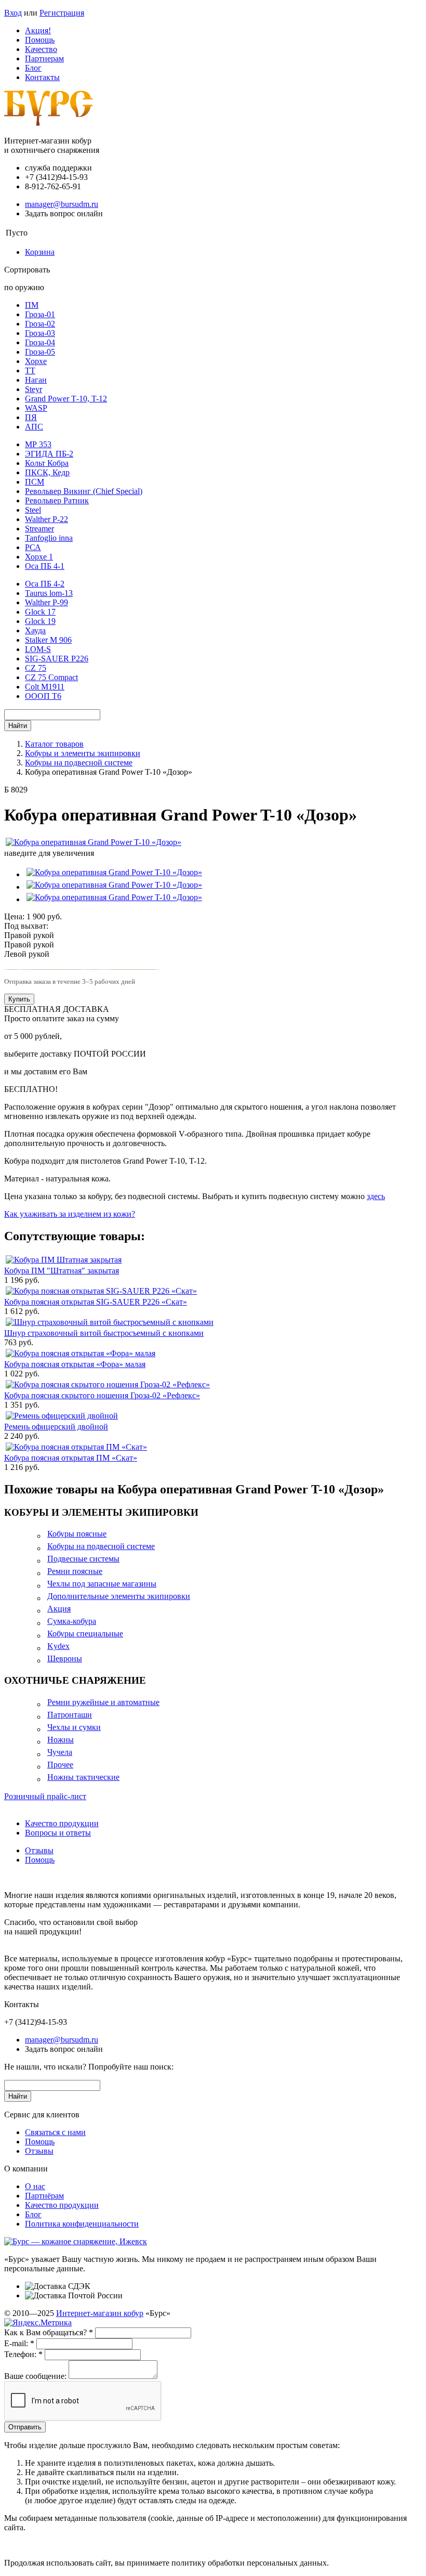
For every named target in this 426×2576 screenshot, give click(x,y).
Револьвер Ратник (57, 500)
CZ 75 (36, 668)
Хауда (35, 630)
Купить (19, 999)
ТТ (30, 370)
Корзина (40, 252)
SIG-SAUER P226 (57, 659)
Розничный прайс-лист (45, 1796)
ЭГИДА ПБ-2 (49, 454)
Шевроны (65, 1658)
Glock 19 (40, 621)
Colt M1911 (45, 687)
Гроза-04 (40, 342)
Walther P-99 (46, 602)
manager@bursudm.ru (62, 204)
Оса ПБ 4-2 (45, 584)
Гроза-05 (40, 352)
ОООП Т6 (43, 696)
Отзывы (39, 1850)
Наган (36, 380)
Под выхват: (26, 926)
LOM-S (38, 649)
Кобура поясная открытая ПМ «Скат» (71, 1458)
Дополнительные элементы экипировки (119, 1596)
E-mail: (19, 2343)
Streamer (39, 529)
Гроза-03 (40, 333)
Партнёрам (44, 2196)
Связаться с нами (55, 2132)
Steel (33, 510)
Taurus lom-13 (49, 593)
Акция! (38, 30)
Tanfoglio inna (49, 538)
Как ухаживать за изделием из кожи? (70, 1214)
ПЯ (31, 417)
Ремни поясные (75, 1571)
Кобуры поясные (77, 1534)
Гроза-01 (40, 314)
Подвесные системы (83, 1559)
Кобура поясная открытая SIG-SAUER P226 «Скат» (96, 1302)
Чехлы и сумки (74, 1727)
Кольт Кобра (47, 463)
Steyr (34, 389)
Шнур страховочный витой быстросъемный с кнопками (104, 1333)
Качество (41, 49)
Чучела (60, 1752)
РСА (33, 547)
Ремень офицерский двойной (56, 1427)
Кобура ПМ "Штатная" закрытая (62, 1271)
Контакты (42, 77)
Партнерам (44, 58)
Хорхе (36, 361)
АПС (34, 427)
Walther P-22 (46, 519)
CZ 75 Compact (51, 677)
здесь (376, 1196)
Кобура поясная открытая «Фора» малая (75, 1364)
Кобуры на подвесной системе (101, 1546)
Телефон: (23, 2354)
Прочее (60, 1765)
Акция (59, 1609)
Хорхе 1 (39, 557)
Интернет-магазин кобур (100, 2313)
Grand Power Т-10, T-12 (66, 399)
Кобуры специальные (85, 1634)
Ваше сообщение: (35, 2376)
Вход (13, 13)
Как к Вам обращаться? (49, 2332)
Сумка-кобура (72, 1621)
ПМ (32, 305)
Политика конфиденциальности (82, 2224)
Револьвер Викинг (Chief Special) (84, 491)
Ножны (61, 1740)
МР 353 (38, 444)
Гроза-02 (40, 324)
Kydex (58, 1646)
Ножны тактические (83, 1777)
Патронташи (70, 1715)
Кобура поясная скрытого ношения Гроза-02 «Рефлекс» (102, 1395)
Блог (33, 68)
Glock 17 (40, 612)
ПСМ (35, 482)
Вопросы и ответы (58, 1833)
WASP (36, 408)
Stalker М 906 (48, 640)
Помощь (40, 40)
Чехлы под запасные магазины (102, 1584)
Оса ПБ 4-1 (45, 566)
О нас (35, 2186)
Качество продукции (62, 1823)
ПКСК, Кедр (47, 472)
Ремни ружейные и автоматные (103, 1702)
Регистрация (62, 13)
